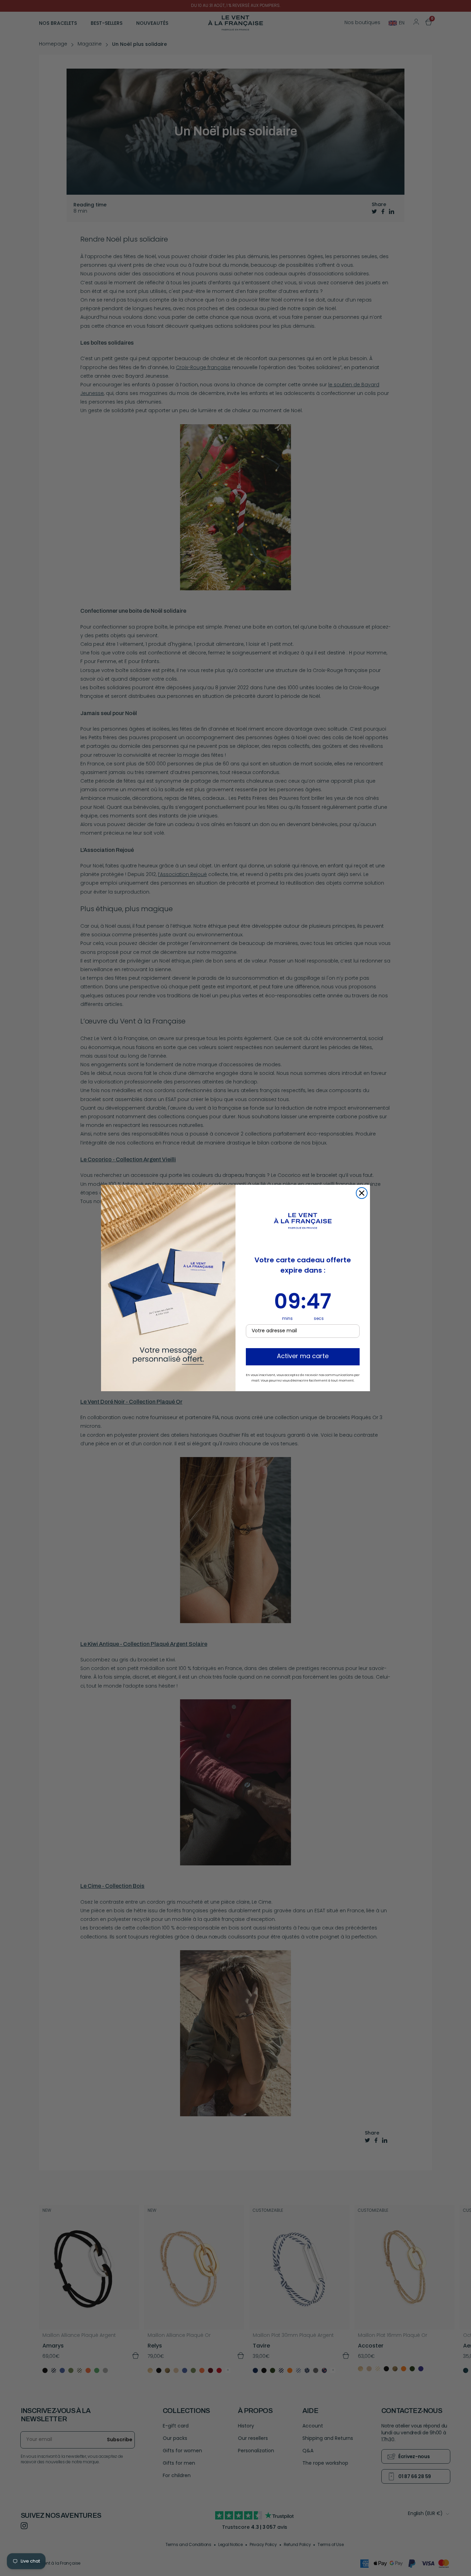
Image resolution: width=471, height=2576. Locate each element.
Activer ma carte (303, 1357)
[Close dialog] (362, 1193)
